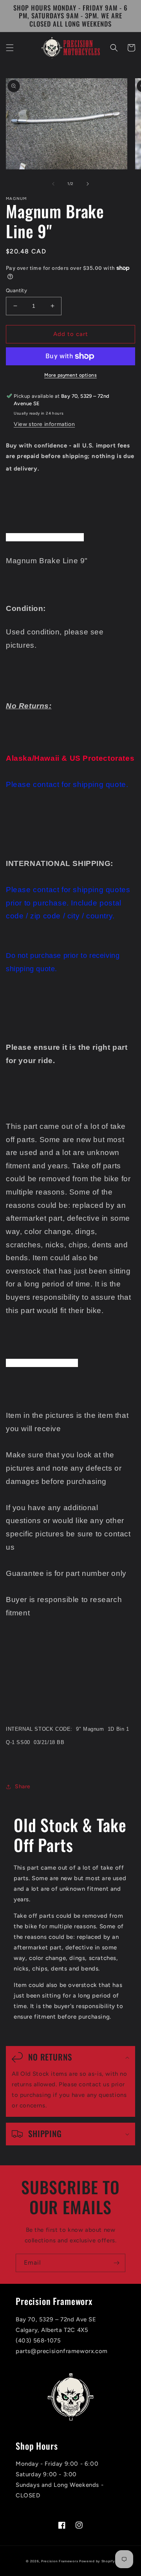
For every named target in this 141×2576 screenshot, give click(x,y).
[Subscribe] (116, 2263)
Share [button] (23, 1786)
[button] (10, 48)
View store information (44, 424)
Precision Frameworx (60, 2561)
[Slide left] (53, 184)
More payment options (70, 375)
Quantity (16, 290)
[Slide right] (88, 184)
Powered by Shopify (97, 2561)
